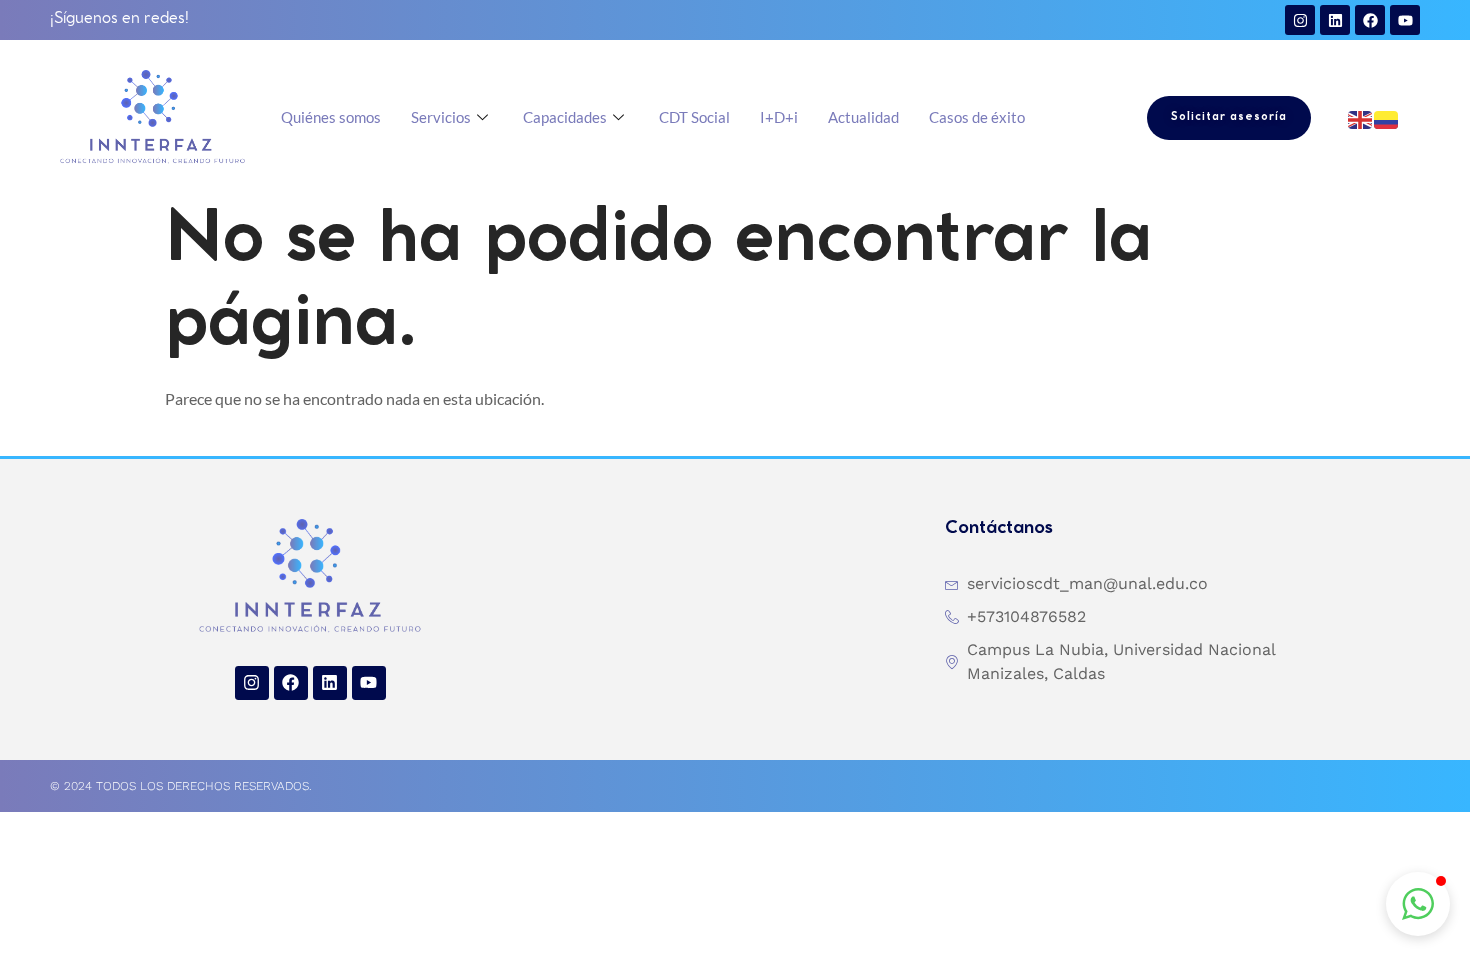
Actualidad (863, 117)
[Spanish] (1387, 117)
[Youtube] (1405, 20)
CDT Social (694, 117)
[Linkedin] (1335, 20)
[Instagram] (1300, 20)
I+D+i (779, 117)
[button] (1418, 904)
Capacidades (565, 117)
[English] (1361, 117)
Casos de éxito (977, 117)
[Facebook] (1370, 20)
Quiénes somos (331, 117)
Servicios (441, 117)
